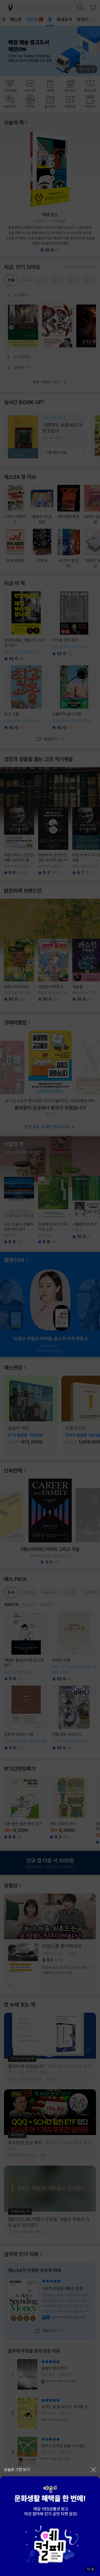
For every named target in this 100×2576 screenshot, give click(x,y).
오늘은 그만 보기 (17, 2469)
